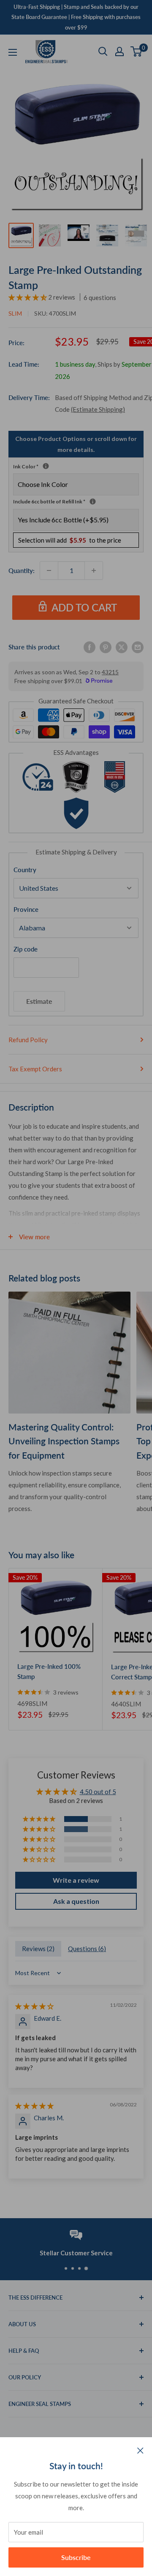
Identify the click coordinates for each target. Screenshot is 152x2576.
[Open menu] (13, 52)
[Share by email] (138, 647)
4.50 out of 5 (98, 1792)
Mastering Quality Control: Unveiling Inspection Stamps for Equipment (64, 1441)
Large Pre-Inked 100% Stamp (49, 1671)
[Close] (140, 2450)
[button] (28, 297)
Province (26, 909)
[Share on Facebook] (90, 647)
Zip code (26, 949)
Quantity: (22, 570)
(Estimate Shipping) (98, 409)
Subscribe (76, 2557)
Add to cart (84, 607)
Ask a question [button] (76, 1901)
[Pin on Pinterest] (106, 647)
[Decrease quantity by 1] (49, 570)
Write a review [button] (76, 1880)
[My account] (119, 51)
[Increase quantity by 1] (94, 570)
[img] (34, 2006)
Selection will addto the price (70, 540)
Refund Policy (28, 1040)
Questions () (87, 1949)
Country (25, 870)
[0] (137, 51)
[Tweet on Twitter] (122, 647)
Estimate (39, 1001)
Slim (15, 313)
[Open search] (103, 51)
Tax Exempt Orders (35, 1069)
